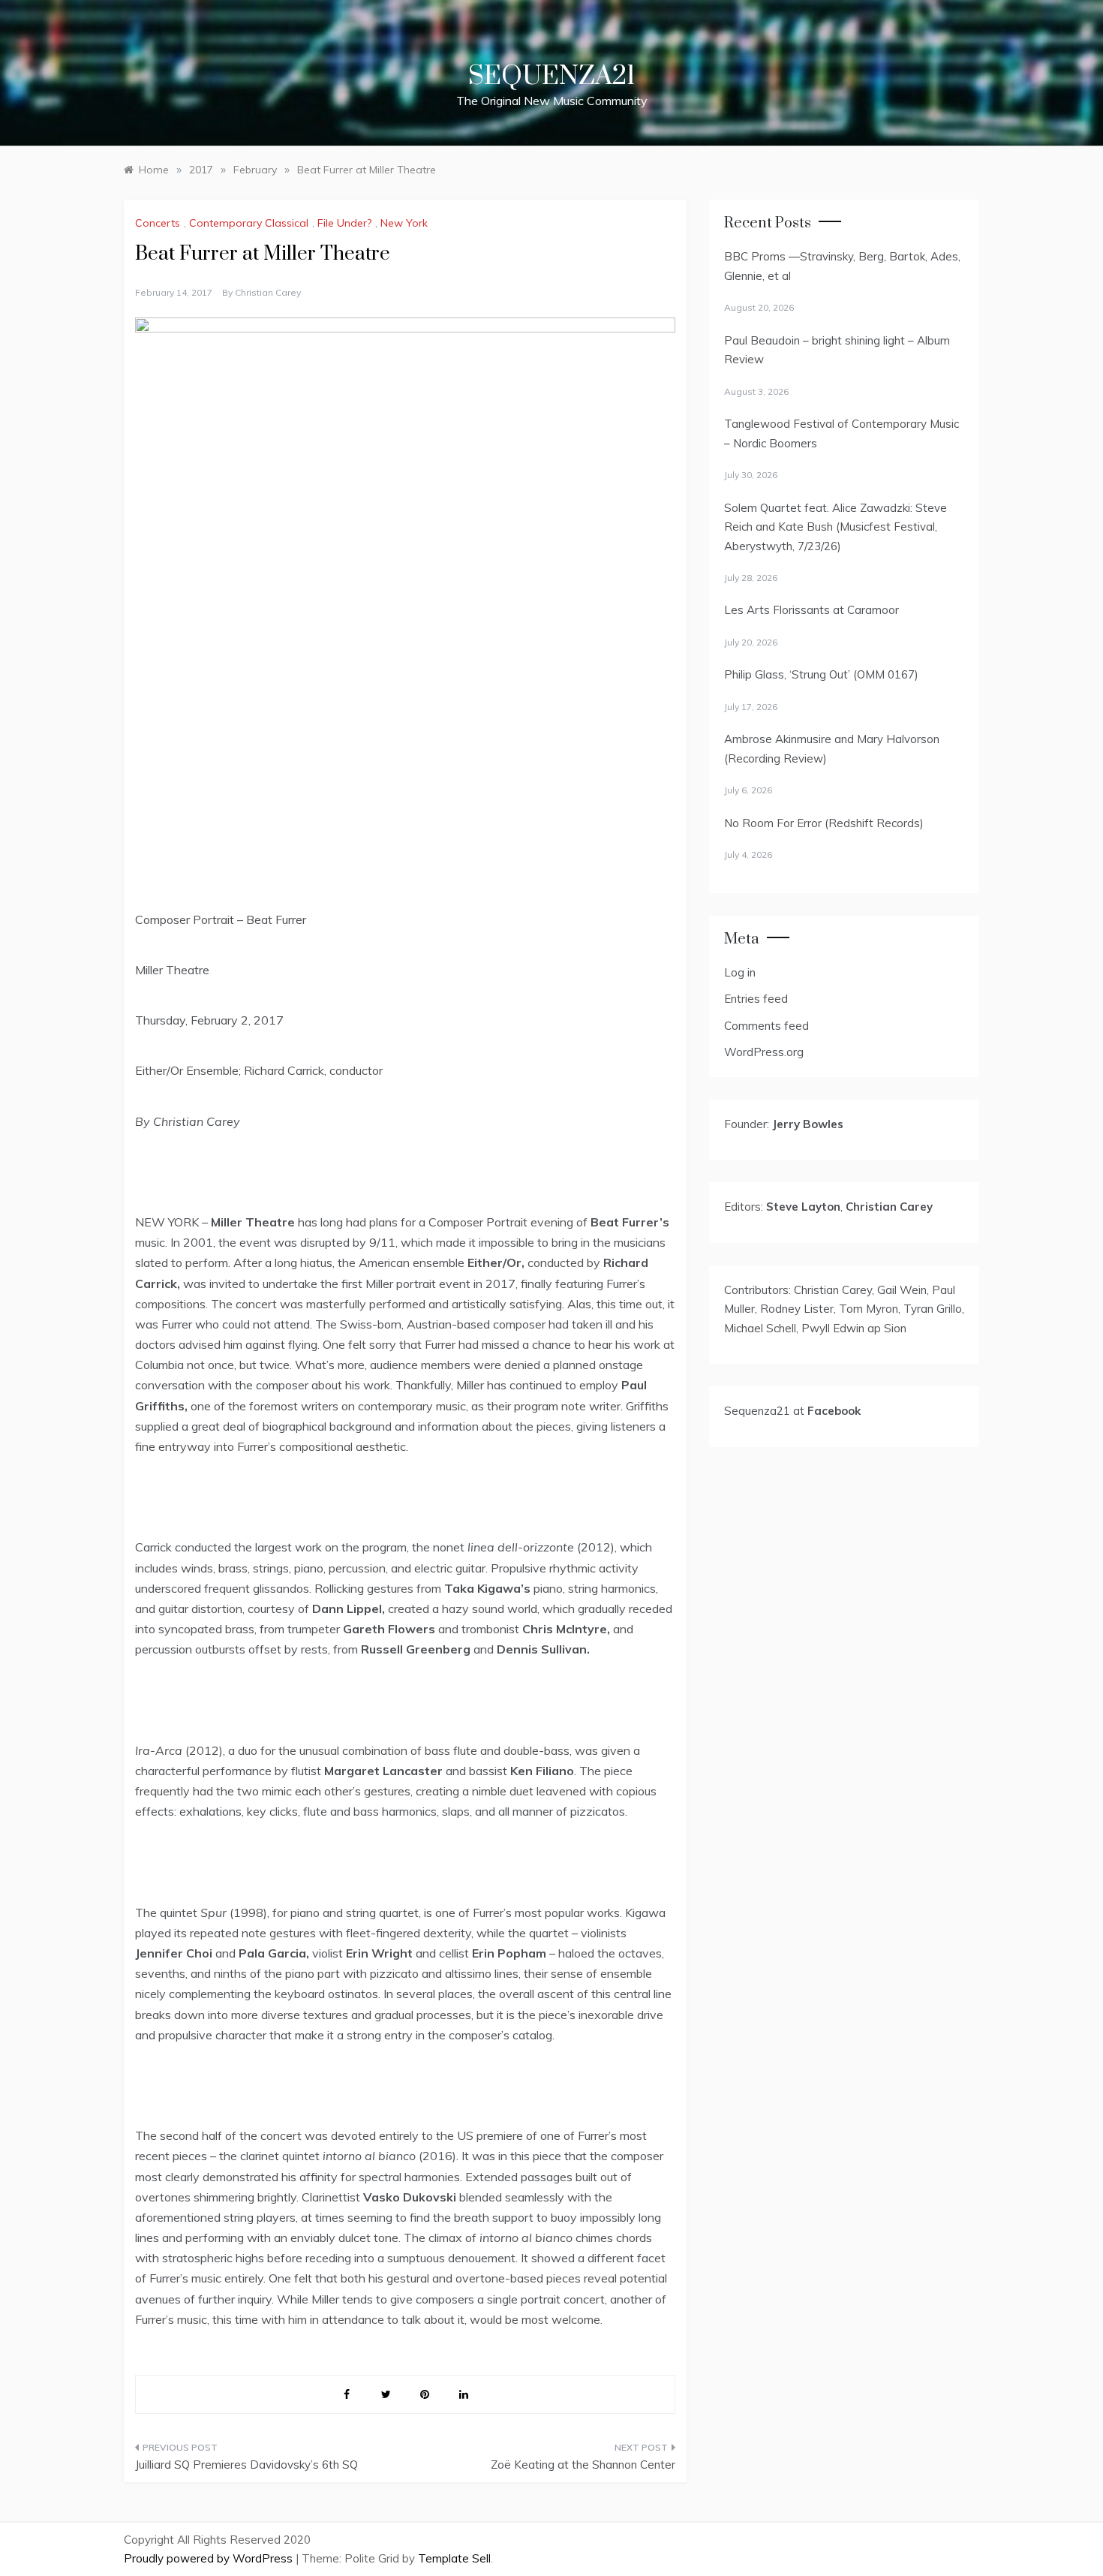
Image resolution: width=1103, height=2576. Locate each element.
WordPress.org (764, 1052)
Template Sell (454, 2558)
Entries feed (756, 999)
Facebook (834, 1411)
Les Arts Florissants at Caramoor (811, 610)
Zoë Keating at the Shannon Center (583, 2465)
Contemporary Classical (249, 223)
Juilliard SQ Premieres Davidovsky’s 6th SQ (246, 2465)
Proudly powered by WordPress (210, 2558)
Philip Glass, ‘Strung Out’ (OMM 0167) (821, 674)
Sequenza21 (551, 77)
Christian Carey (268, 292)
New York (404, 223)
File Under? (344, 223)
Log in (740, 972)
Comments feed (766, 1026)
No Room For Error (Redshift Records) (824, 823)
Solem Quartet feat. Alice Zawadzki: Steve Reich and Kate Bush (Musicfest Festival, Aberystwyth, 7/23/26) (836, 527)
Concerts (158, 223)
